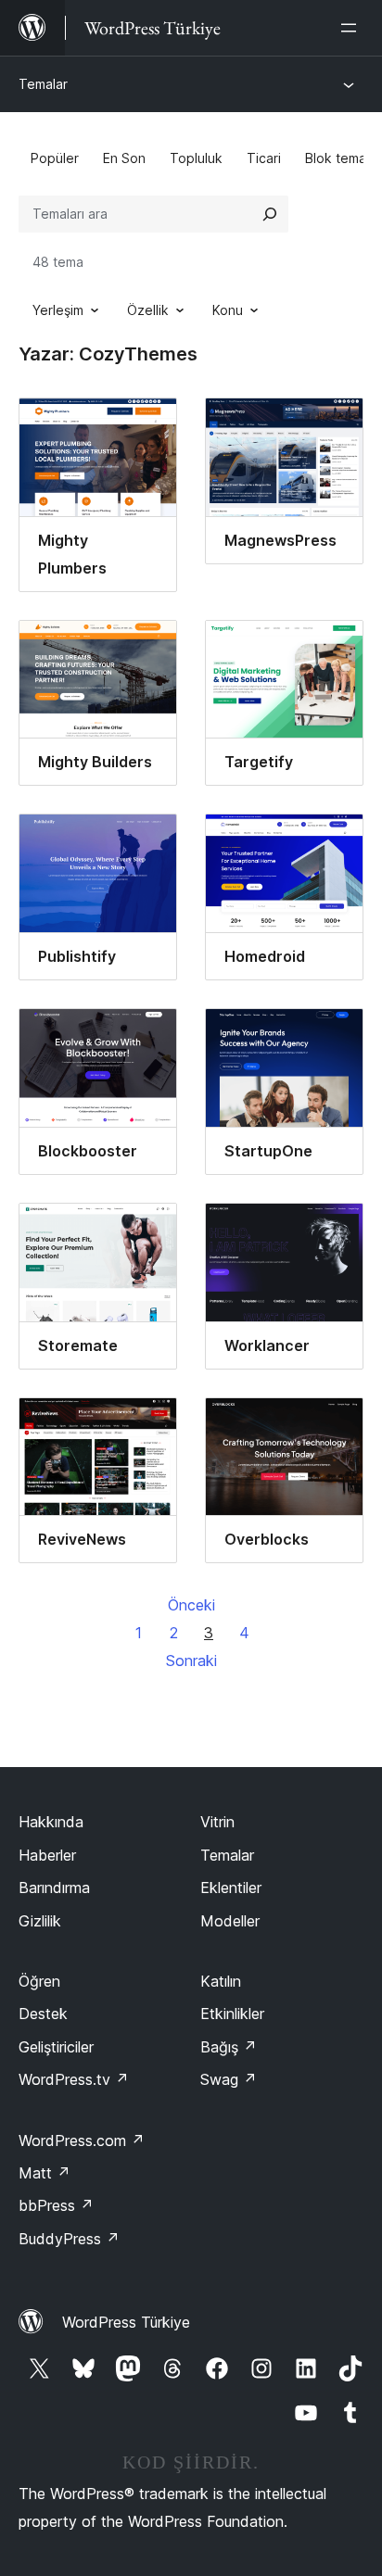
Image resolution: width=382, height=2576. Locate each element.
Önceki (191, 1605)
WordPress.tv (74, 2079)
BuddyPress (69, 2239)
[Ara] (270, 214)
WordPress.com (82, 2140)
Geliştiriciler (56, 2047)
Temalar (43, 84)
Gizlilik (40, 1921)
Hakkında (51, 1822)
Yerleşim (58, 310)
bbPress (56, 2205)
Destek (43, 2014)
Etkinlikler (232, 2014)
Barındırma (54, 1888)
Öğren (39, 1981)
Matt (45, 2173)
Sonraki (191, 1661)
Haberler (47, 1855)
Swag (229, 2079)
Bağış (229, 2047)
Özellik (148, 310)
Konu (228, 310)
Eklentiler (231, 1888)
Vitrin (217, 1822)
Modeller (230, 1921)
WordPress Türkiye (126, 2322)
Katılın (221, 1981)
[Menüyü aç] (352, 28)
